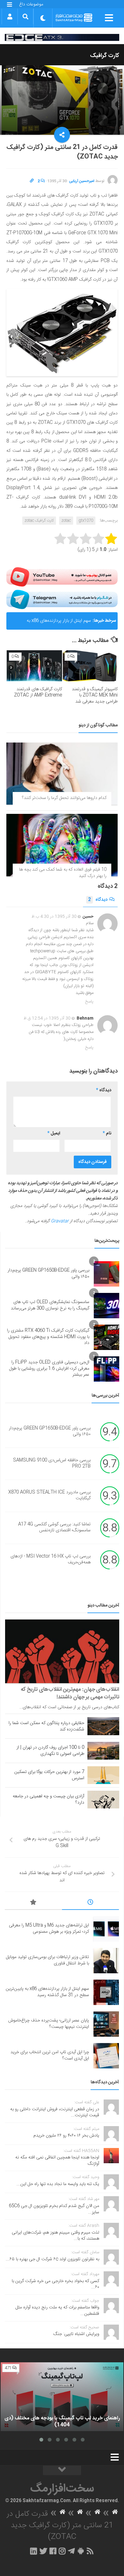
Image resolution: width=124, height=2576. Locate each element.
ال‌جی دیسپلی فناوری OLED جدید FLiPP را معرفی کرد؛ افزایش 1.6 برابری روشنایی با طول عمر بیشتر (49, 1369)
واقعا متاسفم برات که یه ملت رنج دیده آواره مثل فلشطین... (57, 2311)
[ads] (62, 37)
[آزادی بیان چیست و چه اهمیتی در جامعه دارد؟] (103, 1800)
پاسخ (89, 1002)
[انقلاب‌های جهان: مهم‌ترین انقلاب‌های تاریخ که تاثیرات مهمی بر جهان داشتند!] (62, 1651)
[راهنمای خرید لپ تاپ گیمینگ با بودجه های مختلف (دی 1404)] (62, 2397)
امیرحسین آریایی (82, 181)
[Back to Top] (62, 2470)
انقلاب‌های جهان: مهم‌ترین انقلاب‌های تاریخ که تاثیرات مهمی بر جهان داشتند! (70, 1693)
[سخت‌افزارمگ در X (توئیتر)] (43, 2551)
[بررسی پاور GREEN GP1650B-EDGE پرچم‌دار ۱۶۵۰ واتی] (107, 1274)
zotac (66, 521)
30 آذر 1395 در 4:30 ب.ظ (54, 917)
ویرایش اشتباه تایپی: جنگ (76, 2334)
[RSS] (90, 2551)
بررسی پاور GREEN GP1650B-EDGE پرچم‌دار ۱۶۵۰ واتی (48, 1274)
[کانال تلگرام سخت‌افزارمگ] (71, 2551)
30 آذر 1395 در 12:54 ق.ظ (47, 1018)
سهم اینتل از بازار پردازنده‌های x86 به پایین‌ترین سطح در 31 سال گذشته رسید (55, 623)
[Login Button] (10, 16)
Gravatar (60, 1221)
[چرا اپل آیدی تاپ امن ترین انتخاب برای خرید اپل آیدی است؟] (106, 2056)
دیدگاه (98, 900)
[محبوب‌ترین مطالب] (33, 1903)
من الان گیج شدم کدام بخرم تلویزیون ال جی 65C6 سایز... (54, 2209)
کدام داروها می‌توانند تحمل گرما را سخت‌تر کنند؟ (64, 798)
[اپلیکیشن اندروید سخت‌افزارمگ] (81, 2551)
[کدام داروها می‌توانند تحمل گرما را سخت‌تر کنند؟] (62, 774)
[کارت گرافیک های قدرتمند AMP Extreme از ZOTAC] (34, 666)
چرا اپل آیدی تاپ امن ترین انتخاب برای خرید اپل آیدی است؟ (50, 2055)
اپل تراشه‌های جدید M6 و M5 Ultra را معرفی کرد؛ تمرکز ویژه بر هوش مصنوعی (49, 1929)
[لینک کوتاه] (32, 181)
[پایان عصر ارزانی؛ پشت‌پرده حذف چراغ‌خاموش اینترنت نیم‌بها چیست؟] (106, 2024)
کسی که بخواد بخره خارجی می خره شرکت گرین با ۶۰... (55, 2284)
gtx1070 (86, 521)
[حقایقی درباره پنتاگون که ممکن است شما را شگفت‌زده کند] (103, 1726)
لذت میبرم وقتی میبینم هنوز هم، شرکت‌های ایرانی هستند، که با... (55, 2236)
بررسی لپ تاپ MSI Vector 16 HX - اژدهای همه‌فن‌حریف (51, 1560)
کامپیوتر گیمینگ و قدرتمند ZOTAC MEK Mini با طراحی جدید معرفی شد (95, 695)
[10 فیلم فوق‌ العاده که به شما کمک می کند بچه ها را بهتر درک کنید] (62, 845)
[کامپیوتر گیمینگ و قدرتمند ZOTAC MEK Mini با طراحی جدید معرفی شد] (90, 666)
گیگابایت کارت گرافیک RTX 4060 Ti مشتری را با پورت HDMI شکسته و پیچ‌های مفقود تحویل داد (48, 1337)
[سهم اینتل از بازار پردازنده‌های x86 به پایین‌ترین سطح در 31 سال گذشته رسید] (106, 1992)
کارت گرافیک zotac (39, 521)
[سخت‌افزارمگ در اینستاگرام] (62, 2551)
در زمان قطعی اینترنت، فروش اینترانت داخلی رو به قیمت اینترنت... (55, 2112)
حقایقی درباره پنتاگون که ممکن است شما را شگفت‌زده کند (46, 1726)
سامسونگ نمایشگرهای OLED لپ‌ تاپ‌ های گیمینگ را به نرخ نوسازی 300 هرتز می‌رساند (50, 1305)
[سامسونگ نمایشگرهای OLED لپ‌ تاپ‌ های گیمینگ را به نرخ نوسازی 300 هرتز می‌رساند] (107, 1306)
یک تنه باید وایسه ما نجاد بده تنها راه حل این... (58, 2184)
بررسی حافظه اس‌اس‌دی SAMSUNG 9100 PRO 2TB (52, 1463)
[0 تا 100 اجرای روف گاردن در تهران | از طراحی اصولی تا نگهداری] (103, 1751)
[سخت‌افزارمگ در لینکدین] (34, 2551)
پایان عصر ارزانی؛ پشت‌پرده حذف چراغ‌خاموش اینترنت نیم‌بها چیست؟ (49, 2024)
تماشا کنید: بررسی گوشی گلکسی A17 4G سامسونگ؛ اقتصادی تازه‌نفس (54, 1528)
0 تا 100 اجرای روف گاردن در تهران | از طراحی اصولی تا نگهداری (50, 1751)
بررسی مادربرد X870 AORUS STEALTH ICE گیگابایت (49, 1496)
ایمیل (54, 1133)
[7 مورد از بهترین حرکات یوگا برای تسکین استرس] (103, 1775)
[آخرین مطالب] (91, 1903)
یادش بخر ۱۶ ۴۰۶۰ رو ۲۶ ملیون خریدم (66, 2136)
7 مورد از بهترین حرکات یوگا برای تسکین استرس (49, 1775)
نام (107, 1133)
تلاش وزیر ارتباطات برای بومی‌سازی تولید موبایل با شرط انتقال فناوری (48, 1960)
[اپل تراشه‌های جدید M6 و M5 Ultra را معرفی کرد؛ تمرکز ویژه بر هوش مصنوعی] (106, 1929)
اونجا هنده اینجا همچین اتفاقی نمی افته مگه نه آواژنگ (57, 2161)
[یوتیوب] (62, 577)
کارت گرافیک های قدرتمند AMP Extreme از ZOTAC (38, 692)
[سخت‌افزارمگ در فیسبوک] (53, 2551)
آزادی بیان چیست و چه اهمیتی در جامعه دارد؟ (48, 1800)
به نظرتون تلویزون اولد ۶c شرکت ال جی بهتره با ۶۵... (52, 2259)
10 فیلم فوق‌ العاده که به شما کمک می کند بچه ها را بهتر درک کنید (63, 873)
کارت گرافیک (105, 56)
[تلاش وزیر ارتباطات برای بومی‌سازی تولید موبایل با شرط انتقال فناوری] (106, 1961)
